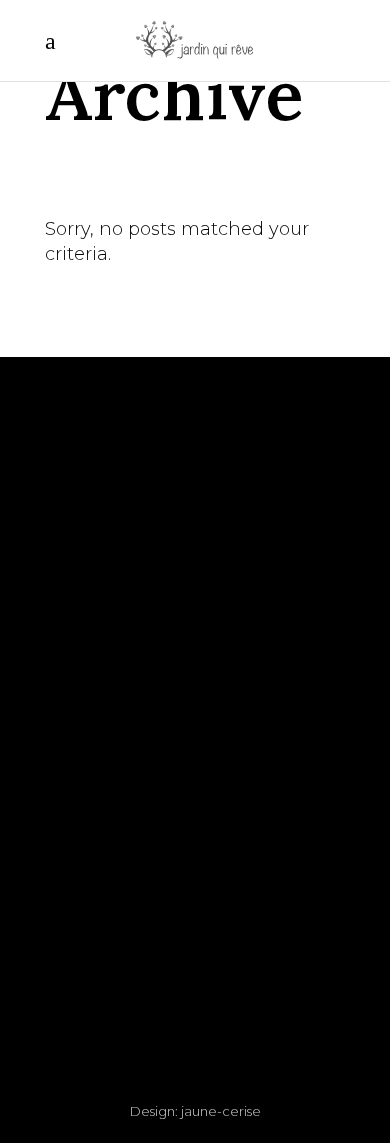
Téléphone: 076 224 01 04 (195, 575)
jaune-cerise (221, 1111)
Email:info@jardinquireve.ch (195, 600)
